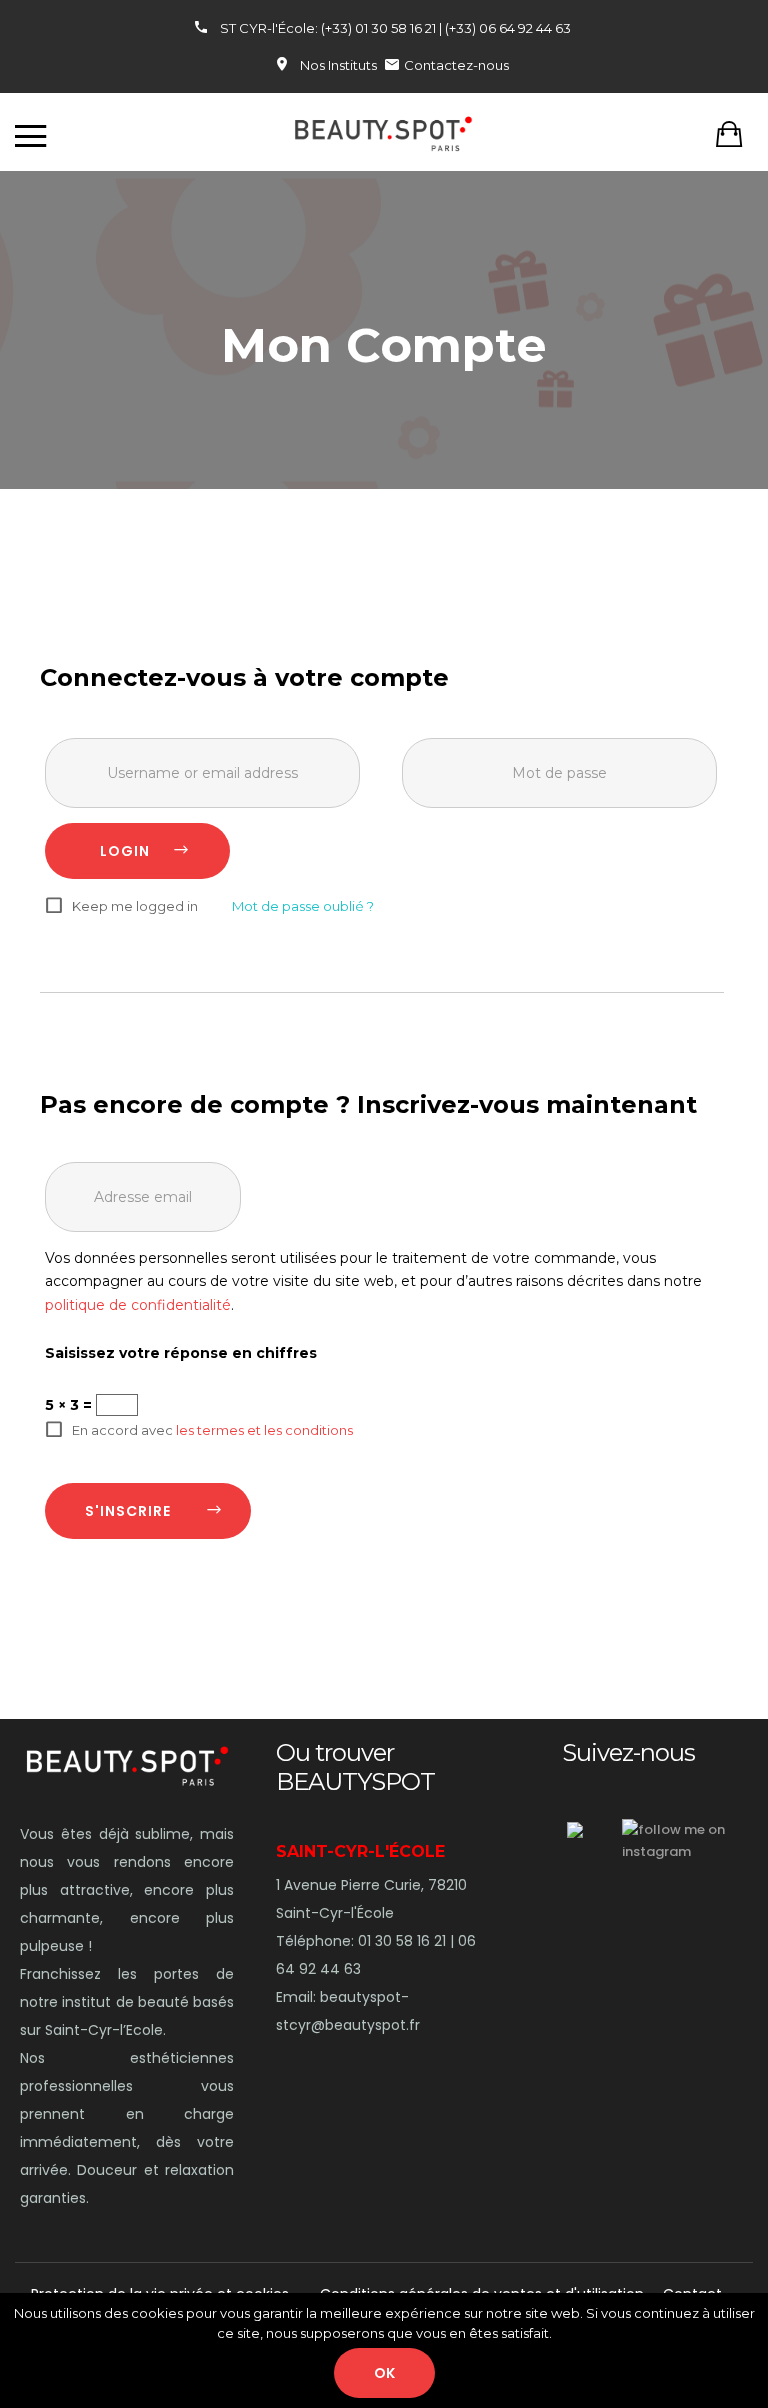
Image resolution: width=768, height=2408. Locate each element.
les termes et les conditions (264, 1430)
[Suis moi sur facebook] (575, 1830)
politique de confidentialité (138, 1305)
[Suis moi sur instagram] (695, 1841)
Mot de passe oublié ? (303, 906)
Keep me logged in (135, 906)
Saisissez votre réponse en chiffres (181, 1353)
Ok (384, 2373)
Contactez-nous (456, 65)
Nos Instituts (338, 65)
